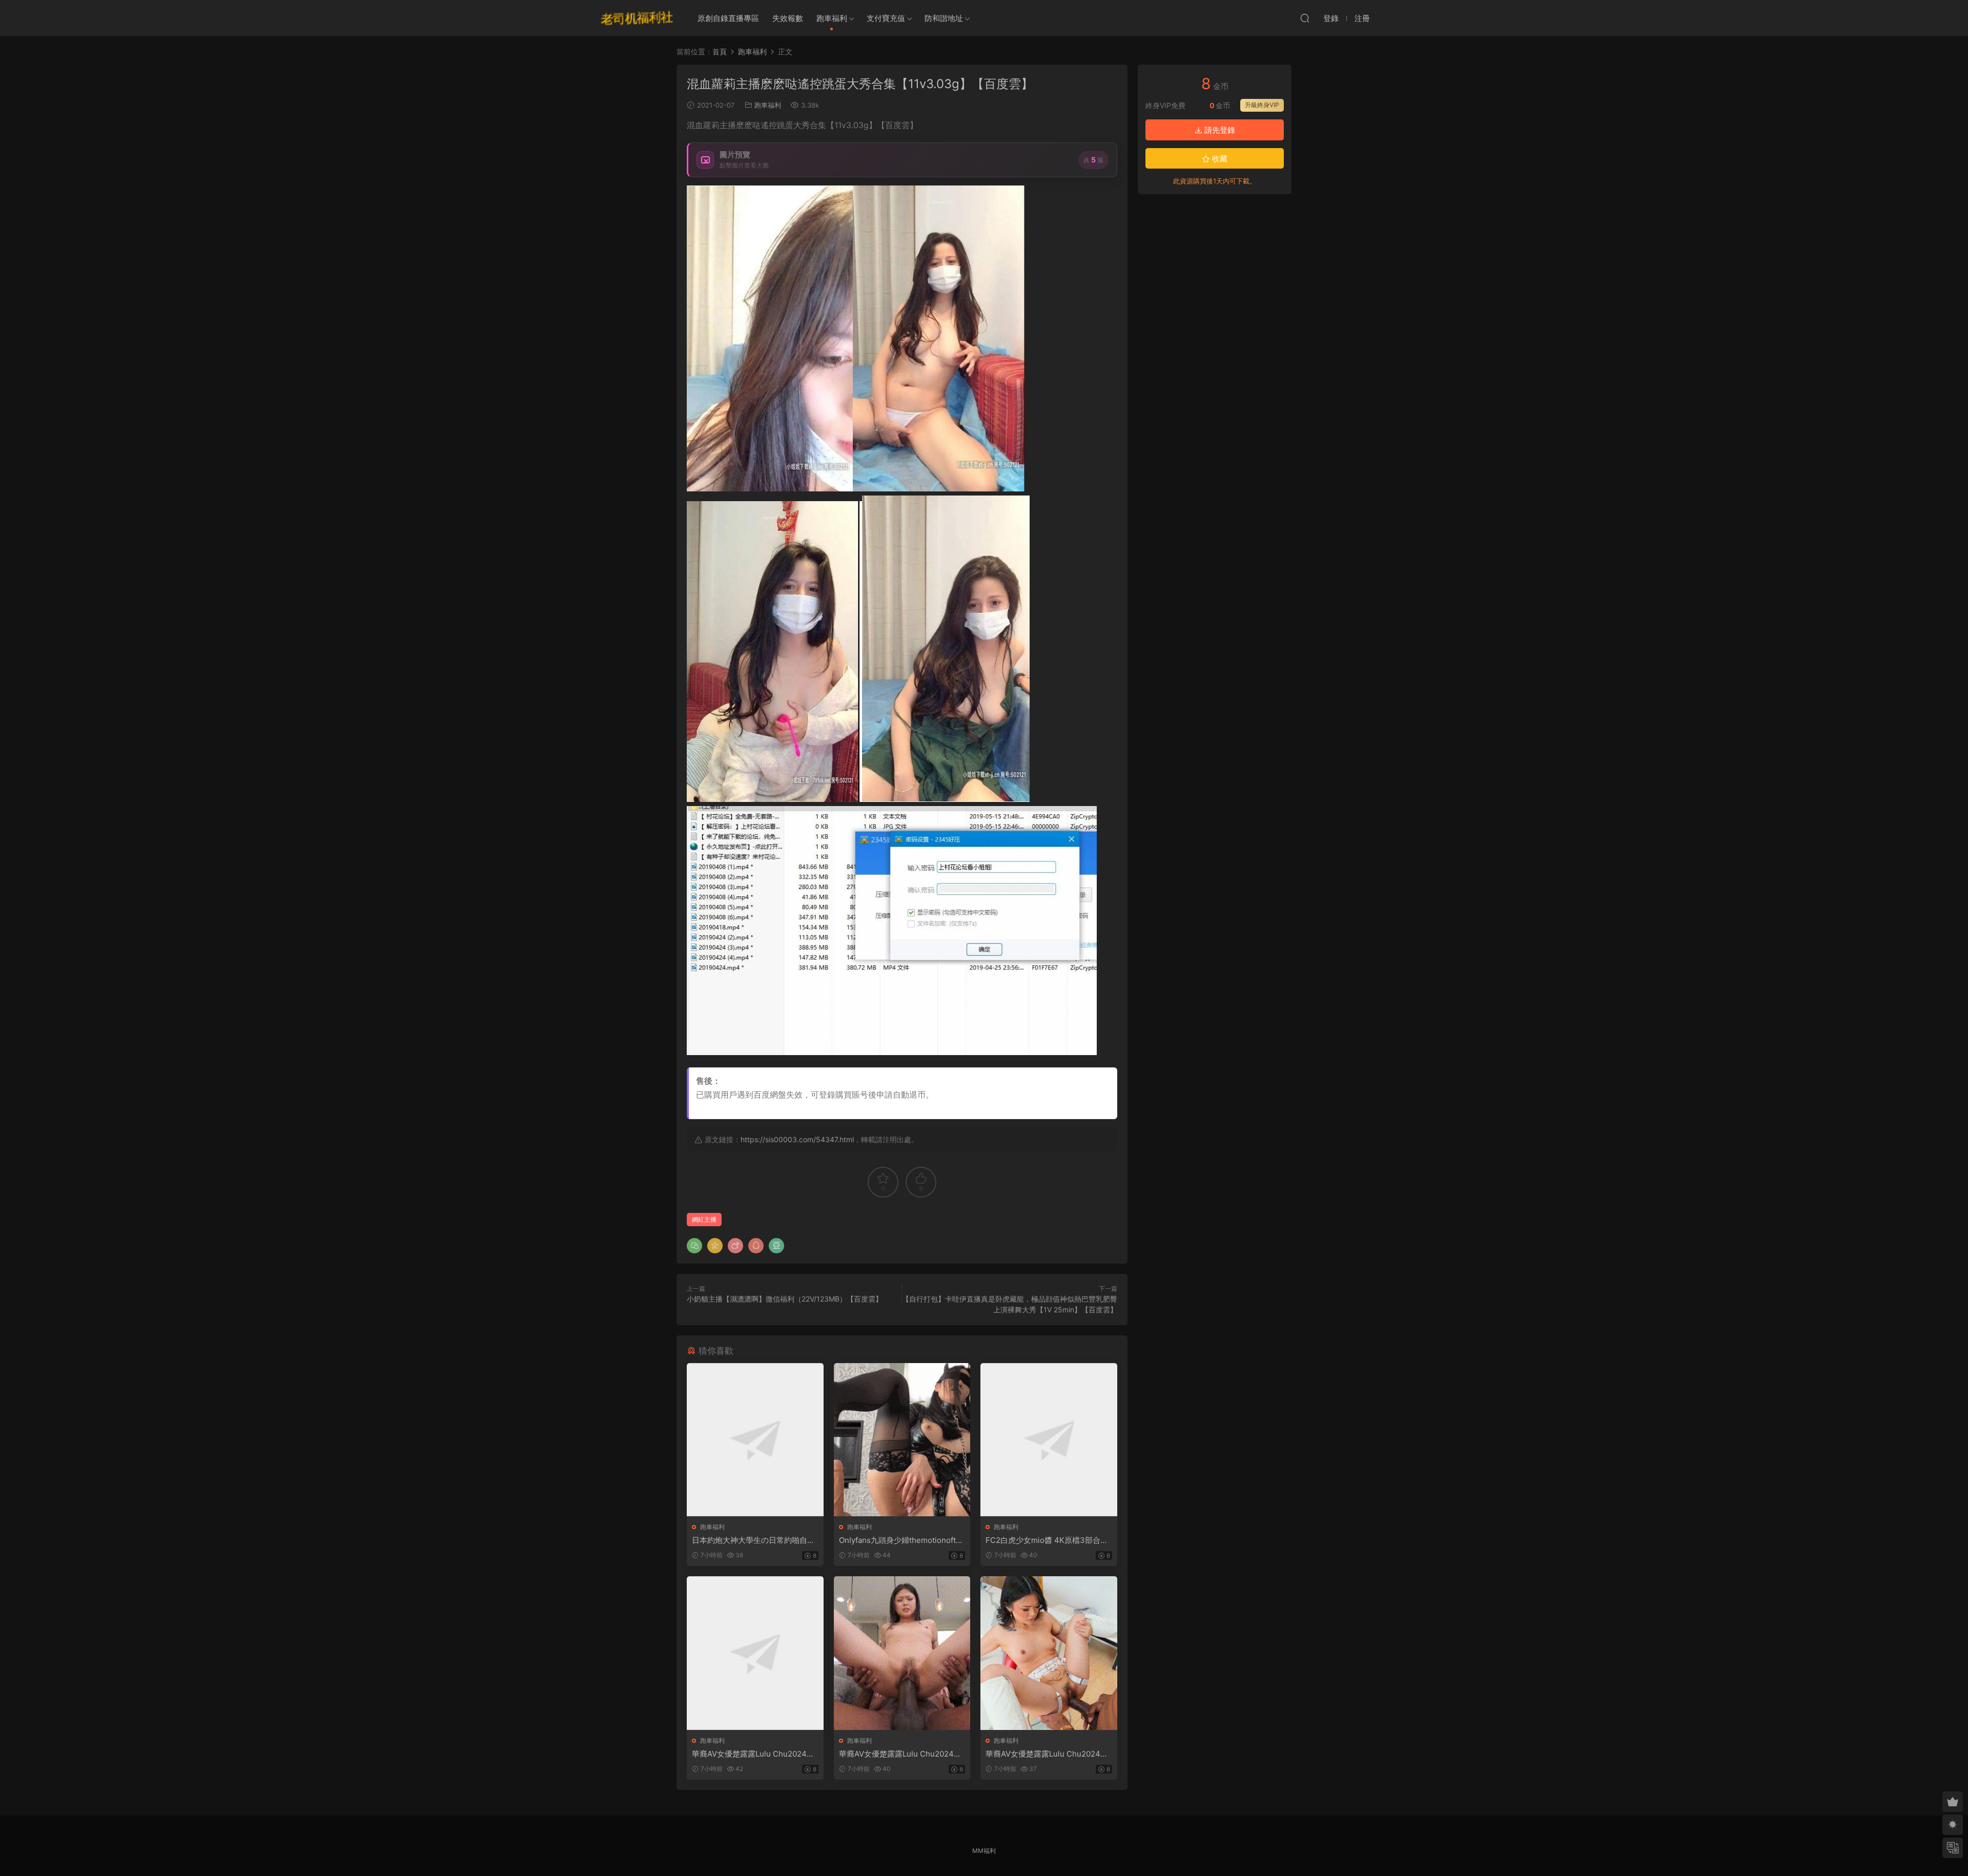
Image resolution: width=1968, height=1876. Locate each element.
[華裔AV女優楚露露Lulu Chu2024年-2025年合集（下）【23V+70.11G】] (1049, 1653)
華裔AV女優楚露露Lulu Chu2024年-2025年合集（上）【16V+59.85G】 (755, 1754)
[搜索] (1305, 18)
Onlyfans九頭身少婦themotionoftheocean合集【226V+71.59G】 (902, 1540)
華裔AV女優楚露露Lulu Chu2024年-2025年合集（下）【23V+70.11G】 (1049, 1754)
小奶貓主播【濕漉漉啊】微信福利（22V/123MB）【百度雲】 (785, 1299)
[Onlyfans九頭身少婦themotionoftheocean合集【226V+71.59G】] (902, 1440)
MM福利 (984, 1851)
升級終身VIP (1262, 105)
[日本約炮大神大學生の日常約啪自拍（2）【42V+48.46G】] (755, 1440)
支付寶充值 (886, 18)
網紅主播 (704, 1219)
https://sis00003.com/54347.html (797, 1139)
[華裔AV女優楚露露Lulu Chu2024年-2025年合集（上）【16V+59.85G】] (755, 1653)
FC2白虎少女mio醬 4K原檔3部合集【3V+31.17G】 (1047, 1540)
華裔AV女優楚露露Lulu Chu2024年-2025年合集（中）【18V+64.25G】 (902, 1754)
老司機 (637, 18)
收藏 (1219, 159)
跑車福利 (832, 18)
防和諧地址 (944, 18)
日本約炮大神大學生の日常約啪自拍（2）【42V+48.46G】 (753, 1540)
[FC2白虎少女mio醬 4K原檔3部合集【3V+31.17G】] (1049, 1440)
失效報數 (788, 18)
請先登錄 (1219, 130)
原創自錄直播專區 (728, 18)
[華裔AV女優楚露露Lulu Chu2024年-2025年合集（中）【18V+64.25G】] (902, 1653)
